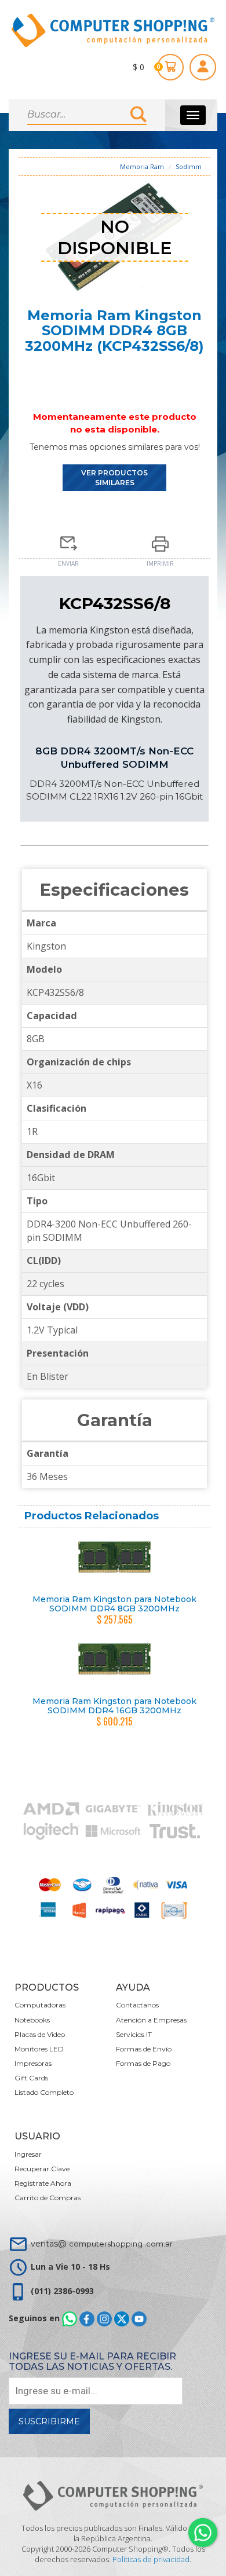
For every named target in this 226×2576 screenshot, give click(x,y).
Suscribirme (49, 2421)
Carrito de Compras (48, 2198)
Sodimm (189, 166)
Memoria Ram (142, 166)
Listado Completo (44, 2092)
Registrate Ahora (43, 2183)
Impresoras (33, 2063)
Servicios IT (134, 2034)
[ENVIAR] (68, 540)
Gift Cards (31, 2078)
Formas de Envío (144, 2049)
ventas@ (102, 2244)
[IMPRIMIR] (161, 540)
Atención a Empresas (151, 2020)
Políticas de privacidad (151, 2559)
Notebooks (32, 2020)
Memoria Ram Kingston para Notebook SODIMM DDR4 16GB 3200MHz (114, 1705)
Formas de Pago (143, 2063)
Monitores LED (39, 2049)
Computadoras (40, 2005)
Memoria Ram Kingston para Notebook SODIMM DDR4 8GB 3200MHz (114, 1604)
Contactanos (137, 2005)
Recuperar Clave (42, 2169)
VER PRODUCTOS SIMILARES (114, 478)
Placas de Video (40, 2034)
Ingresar (28, 2154)
